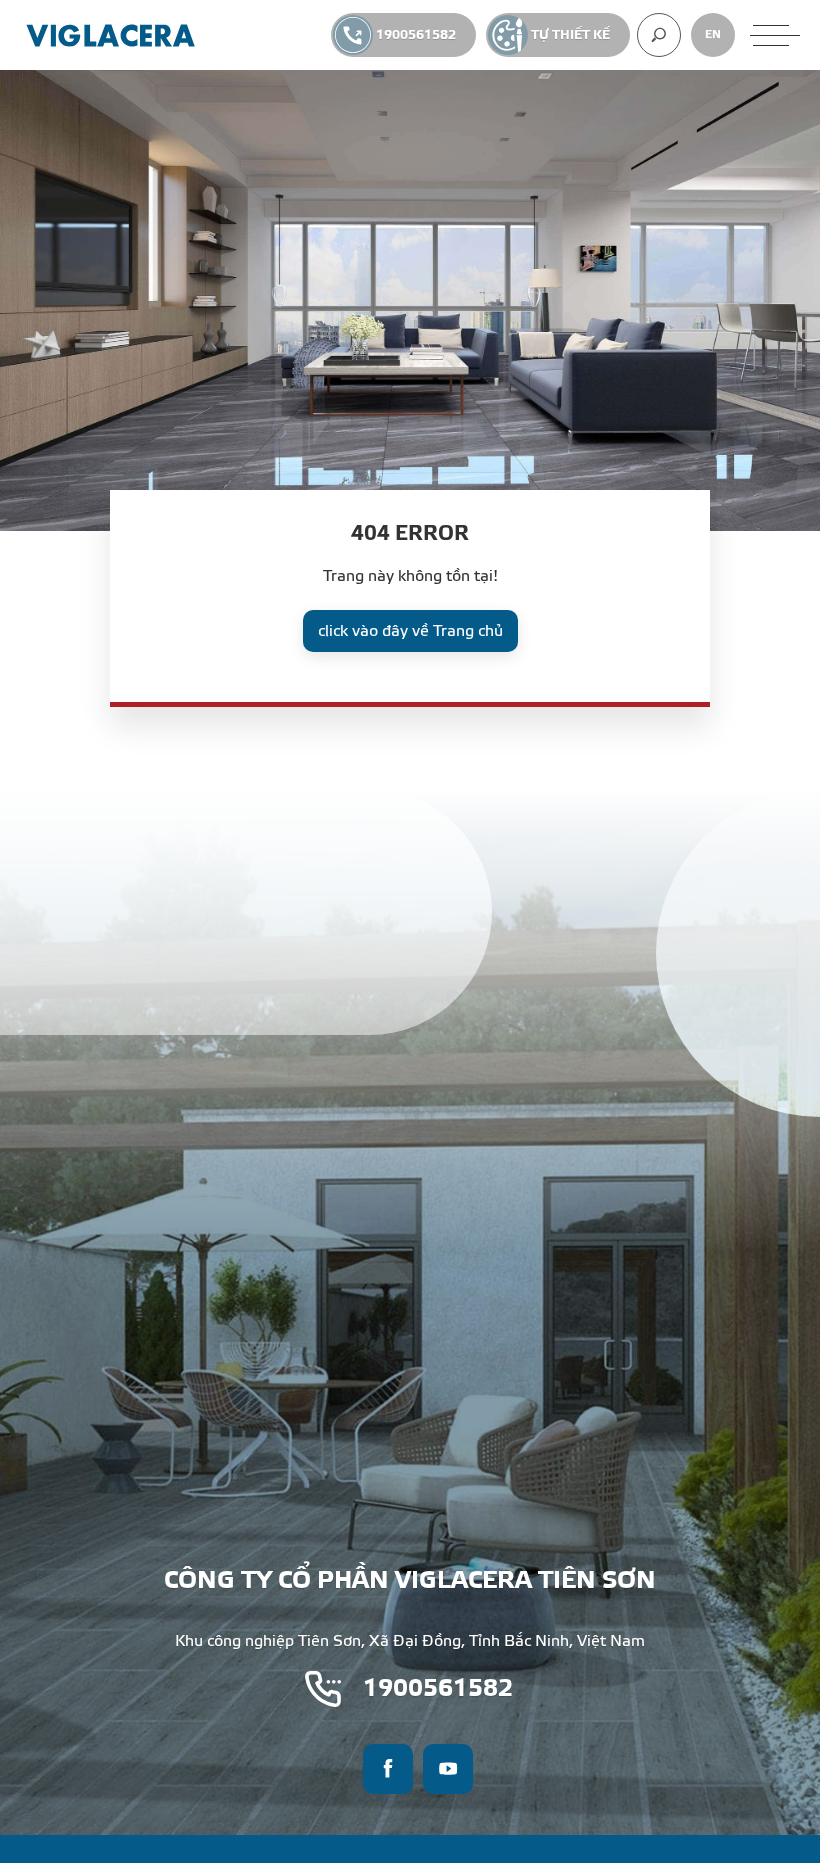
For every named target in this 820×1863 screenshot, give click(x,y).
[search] (659, 35)
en (713, 34)
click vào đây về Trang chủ (410, 631)
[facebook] (388, 1769)
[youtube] (448, 1769)
